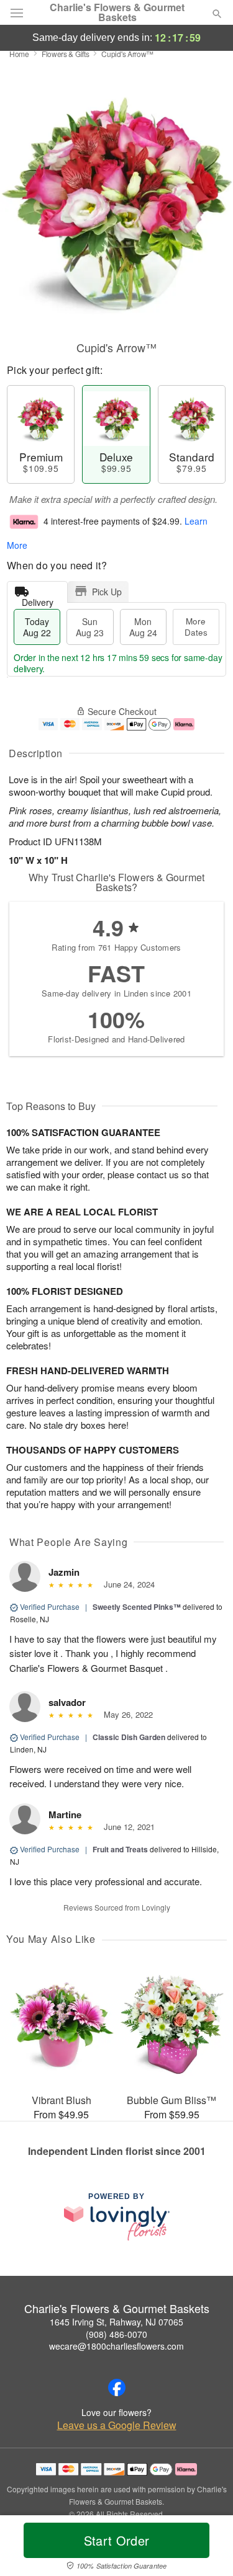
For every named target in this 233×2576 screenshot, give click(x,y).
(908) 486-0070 (116, 2334)
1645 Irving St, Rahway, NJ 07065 (116, 2322)
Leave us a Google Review (117, 2425)
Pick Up (107, 592)
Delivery (38, 599)
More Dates (196, 627)
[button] (207, 2548)
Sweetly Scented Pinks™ (137, 1607)
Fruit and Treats (120, 1849)
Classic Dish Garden (129, 1737)
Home (19, 54)
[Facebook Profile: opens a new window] (117, 2387)
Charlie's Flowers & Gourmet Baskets (117, 12)
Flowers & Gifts (66, 54)
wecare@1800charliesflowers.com (116, 2346)
